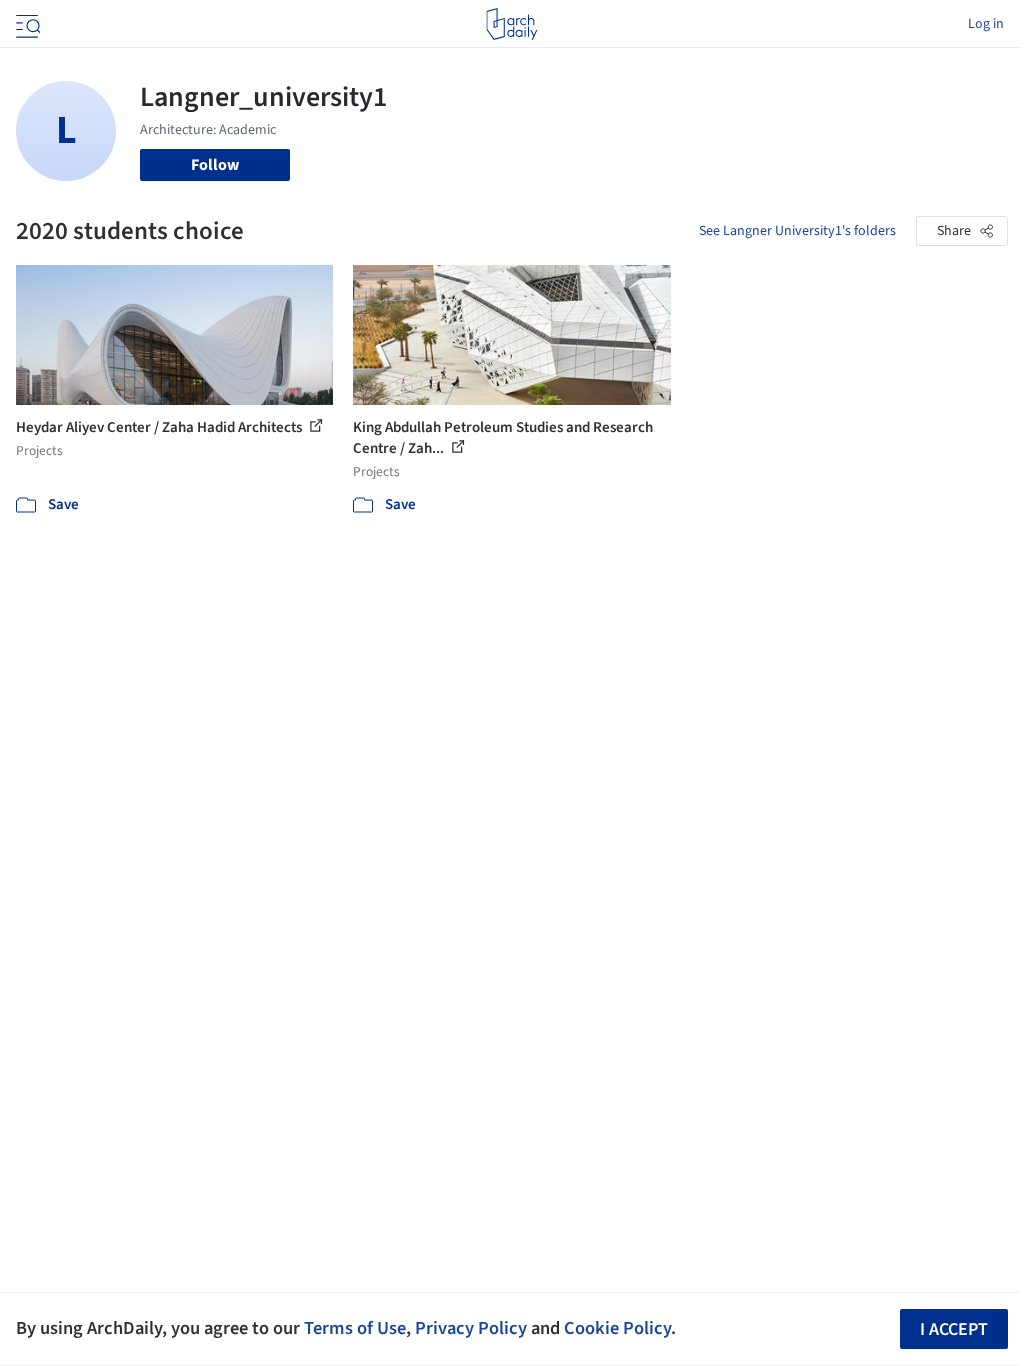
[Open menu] (26, 24)
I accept (954, 1329)
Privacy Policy (471, 1328)
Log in (986, 24)
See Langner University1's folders (797, 231)
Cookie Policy (617, 1328)
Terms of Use (355, 1328)
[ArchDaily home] (511, 24)
